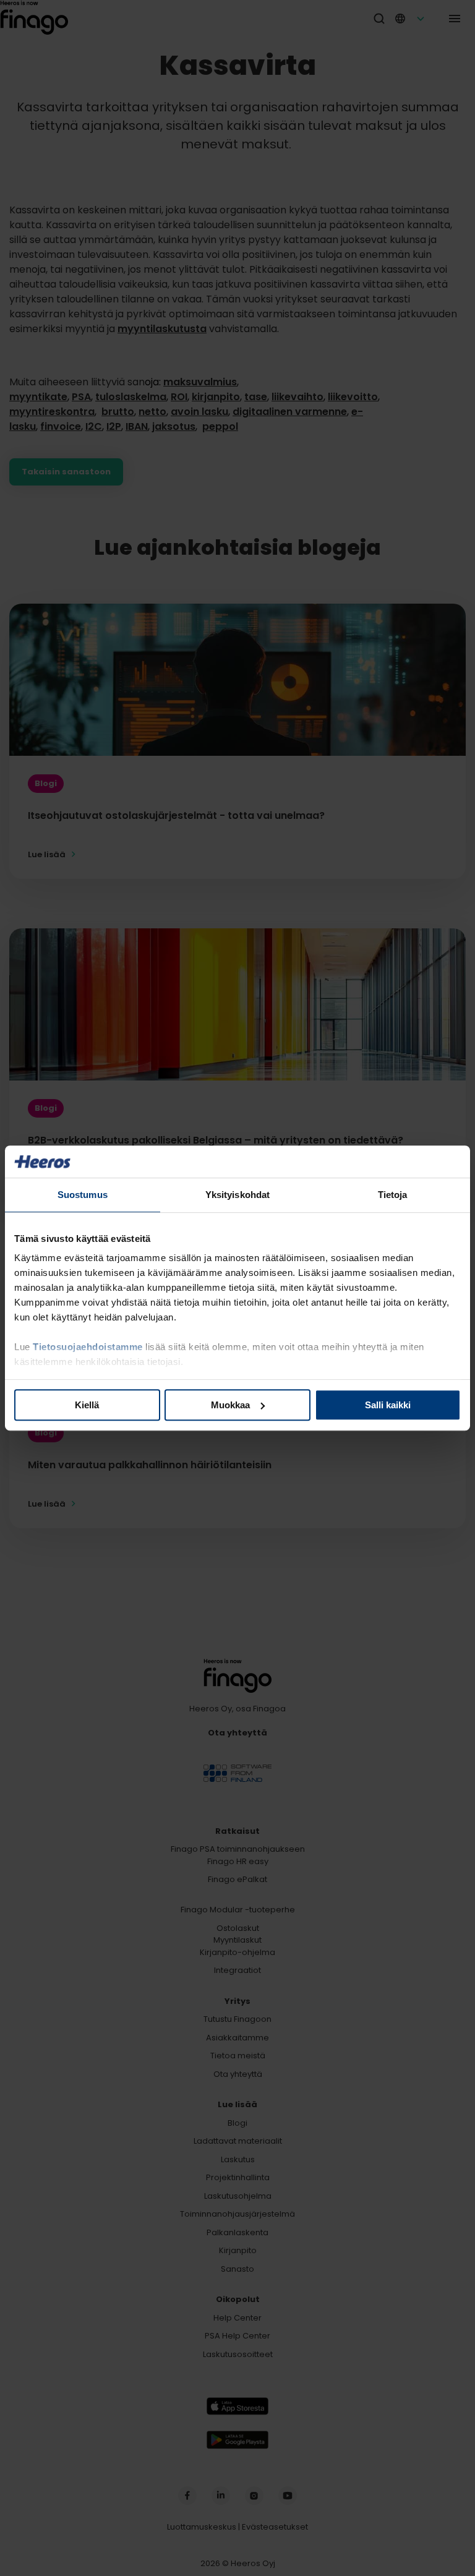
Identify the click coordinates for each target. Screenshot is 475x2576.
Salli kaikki (388, 1405)
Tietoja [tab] (393, 1195)
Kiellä (87, 1405)
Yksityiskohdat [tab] (237, 1195)
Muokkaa (230, 1405)
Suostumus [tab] (83, 1195)
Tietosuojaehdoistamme (88, 1347)
